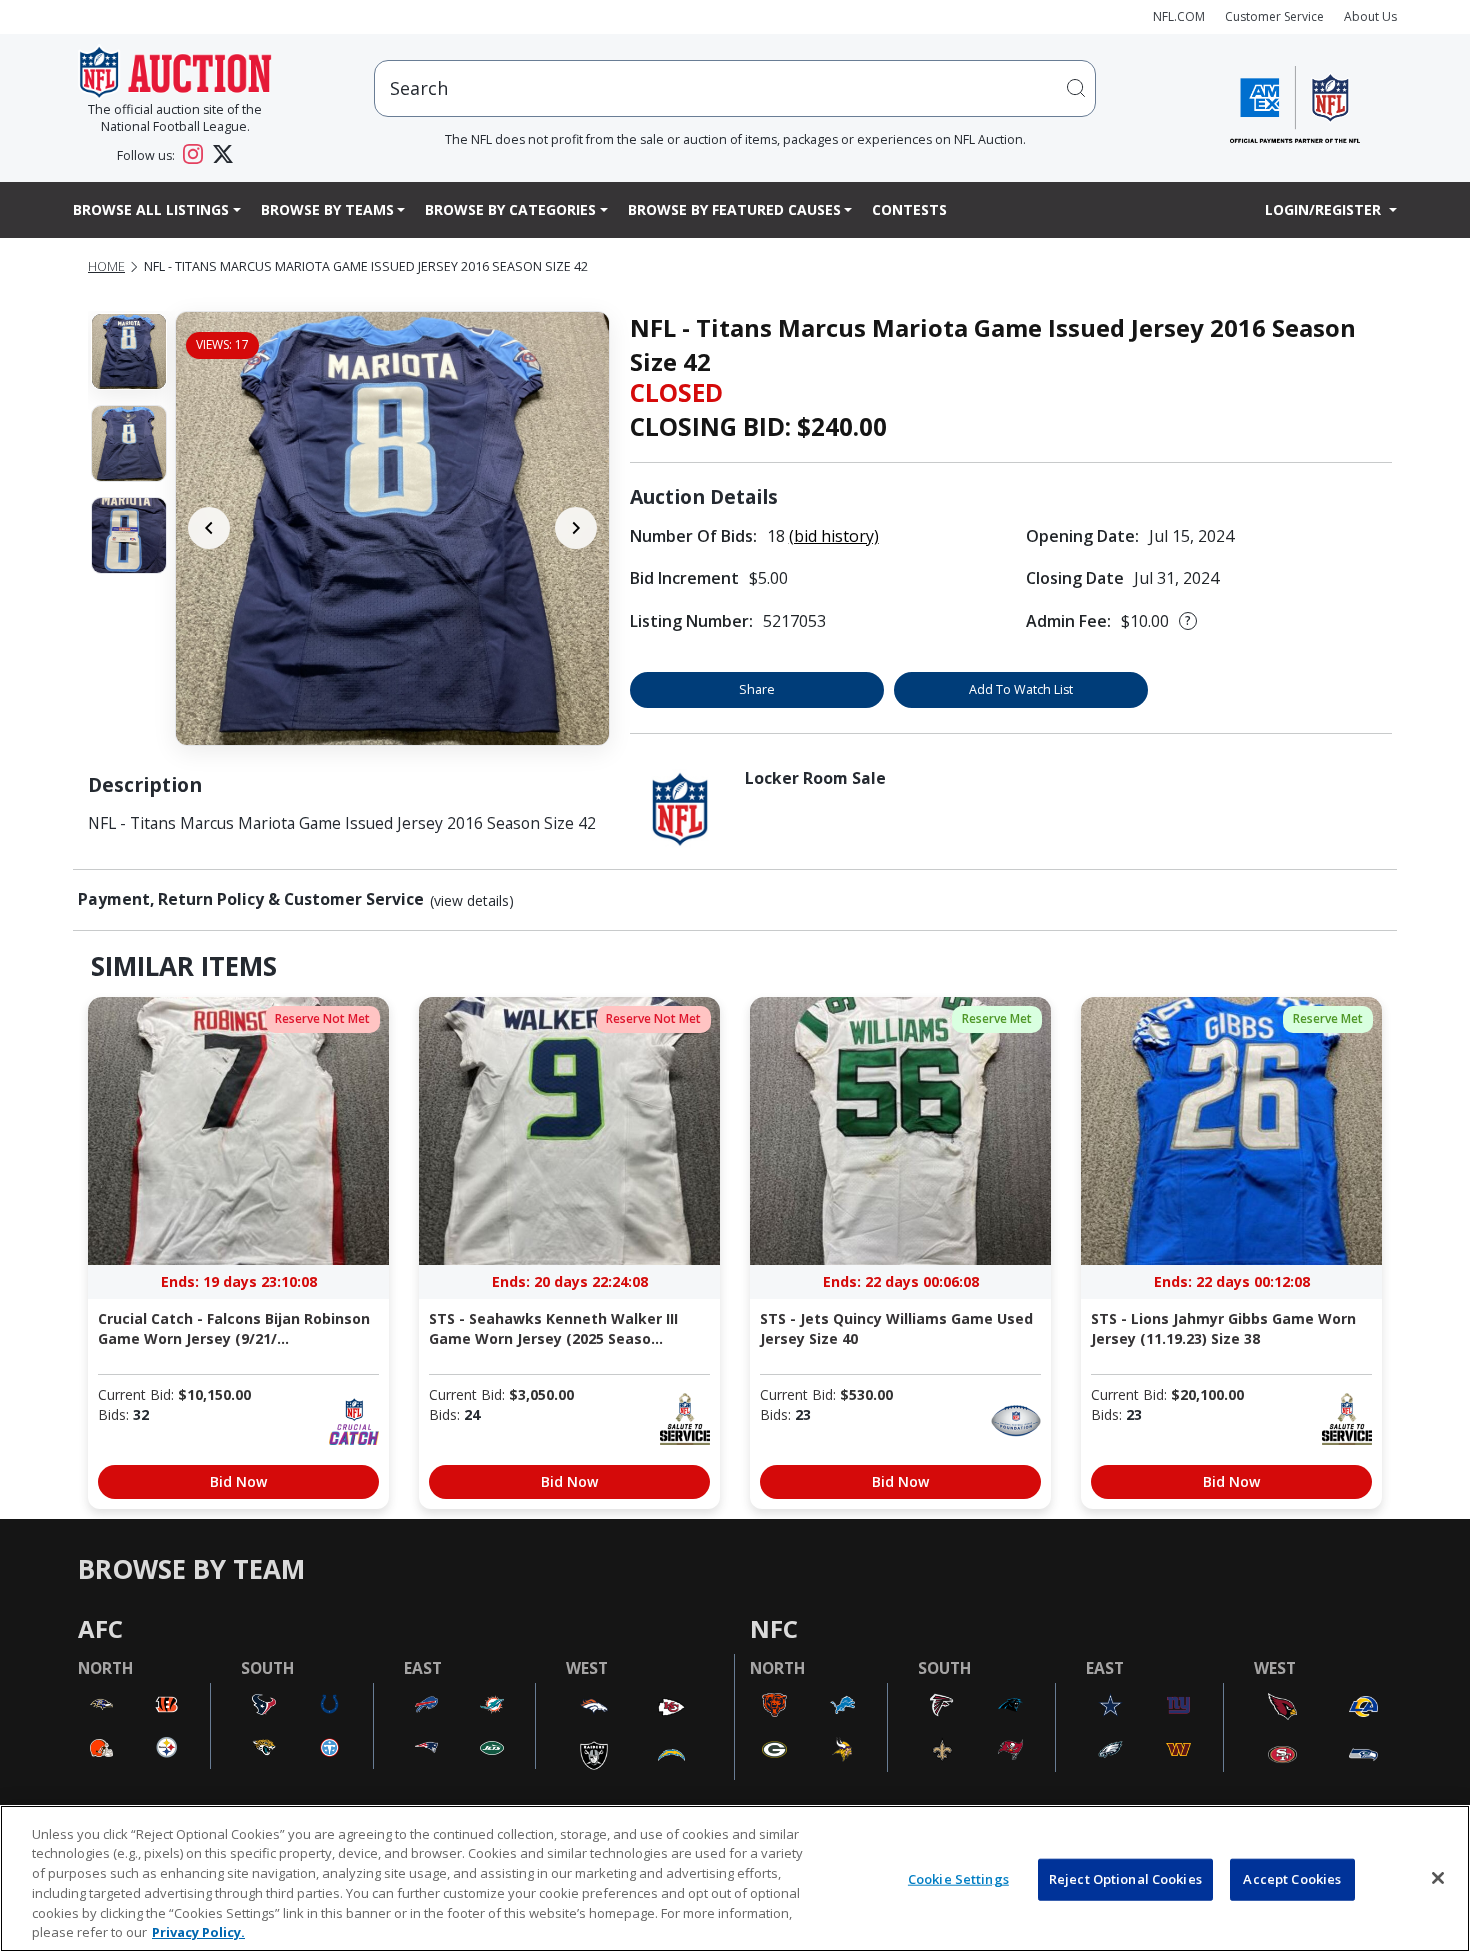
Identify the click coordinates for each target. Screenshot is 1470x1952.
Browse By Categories (510, 209)
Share (757, 689)
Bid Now (238, 1481)
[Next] (576, 528)
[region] (735, 1878)
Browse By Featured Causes (734, 209)
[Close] (1438, 1878)
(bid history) (834, 536)
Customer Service (1274, 16)
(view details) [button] (472, 901)
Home (106, 266)
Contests (909, 209)
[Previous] (209, 528)
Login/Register (1325, 209)
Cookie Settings (958, 1879)
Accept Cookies (1292, 1879)
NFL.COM (1179, 16)
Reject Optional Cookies (1125, 1879)
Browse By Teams (327, 209)
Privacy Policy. (198, 1931)
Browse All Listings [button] (151, 209)
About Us (1370, 16)
